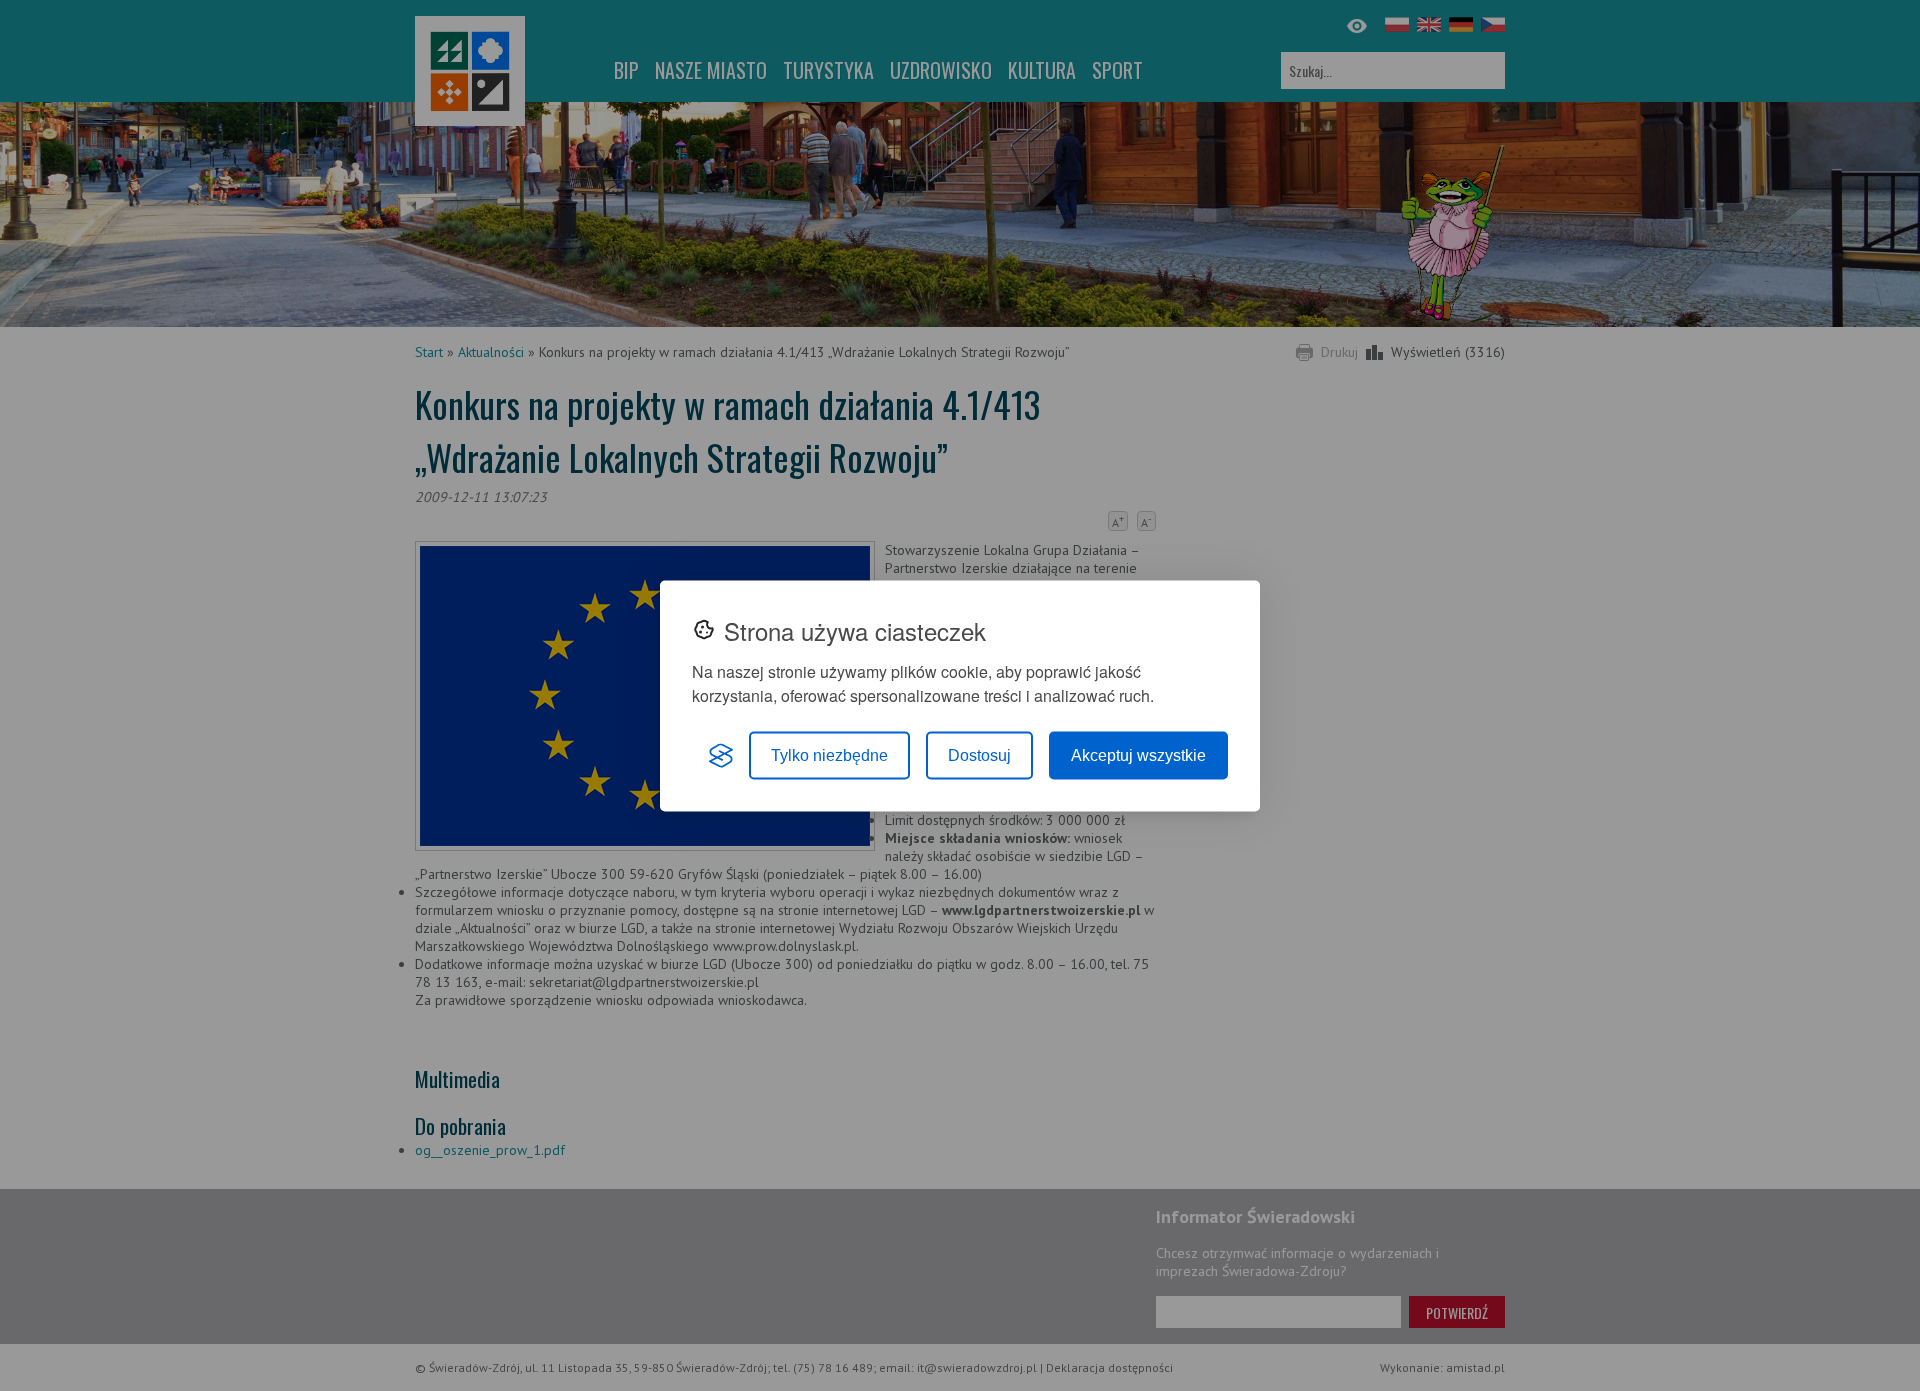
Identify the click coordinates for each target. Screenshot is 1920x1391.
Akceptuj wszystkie (1138, 754)
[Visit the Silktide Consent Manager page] (721, 755)
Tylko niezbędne (829, 754)
